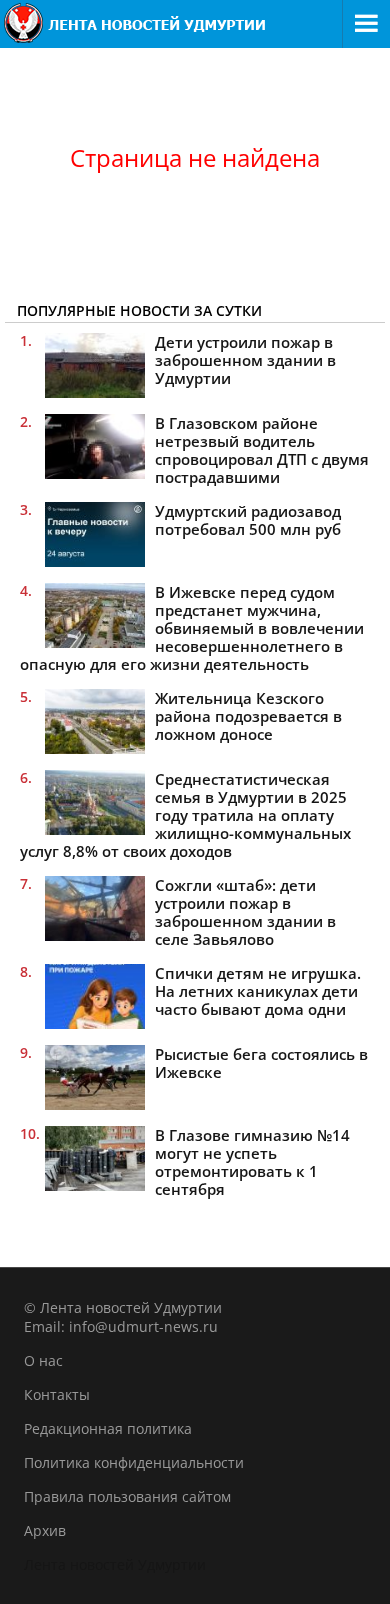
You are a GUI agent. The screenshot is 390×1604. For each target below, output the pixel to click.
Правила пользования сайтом (127, 1496)
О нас (43, 1360)
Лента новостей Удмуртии (115, 1564)
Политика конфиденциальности (134, 1462)
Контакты (57, 1394)
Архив (45, 1530)
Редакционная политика (108, 1428)
